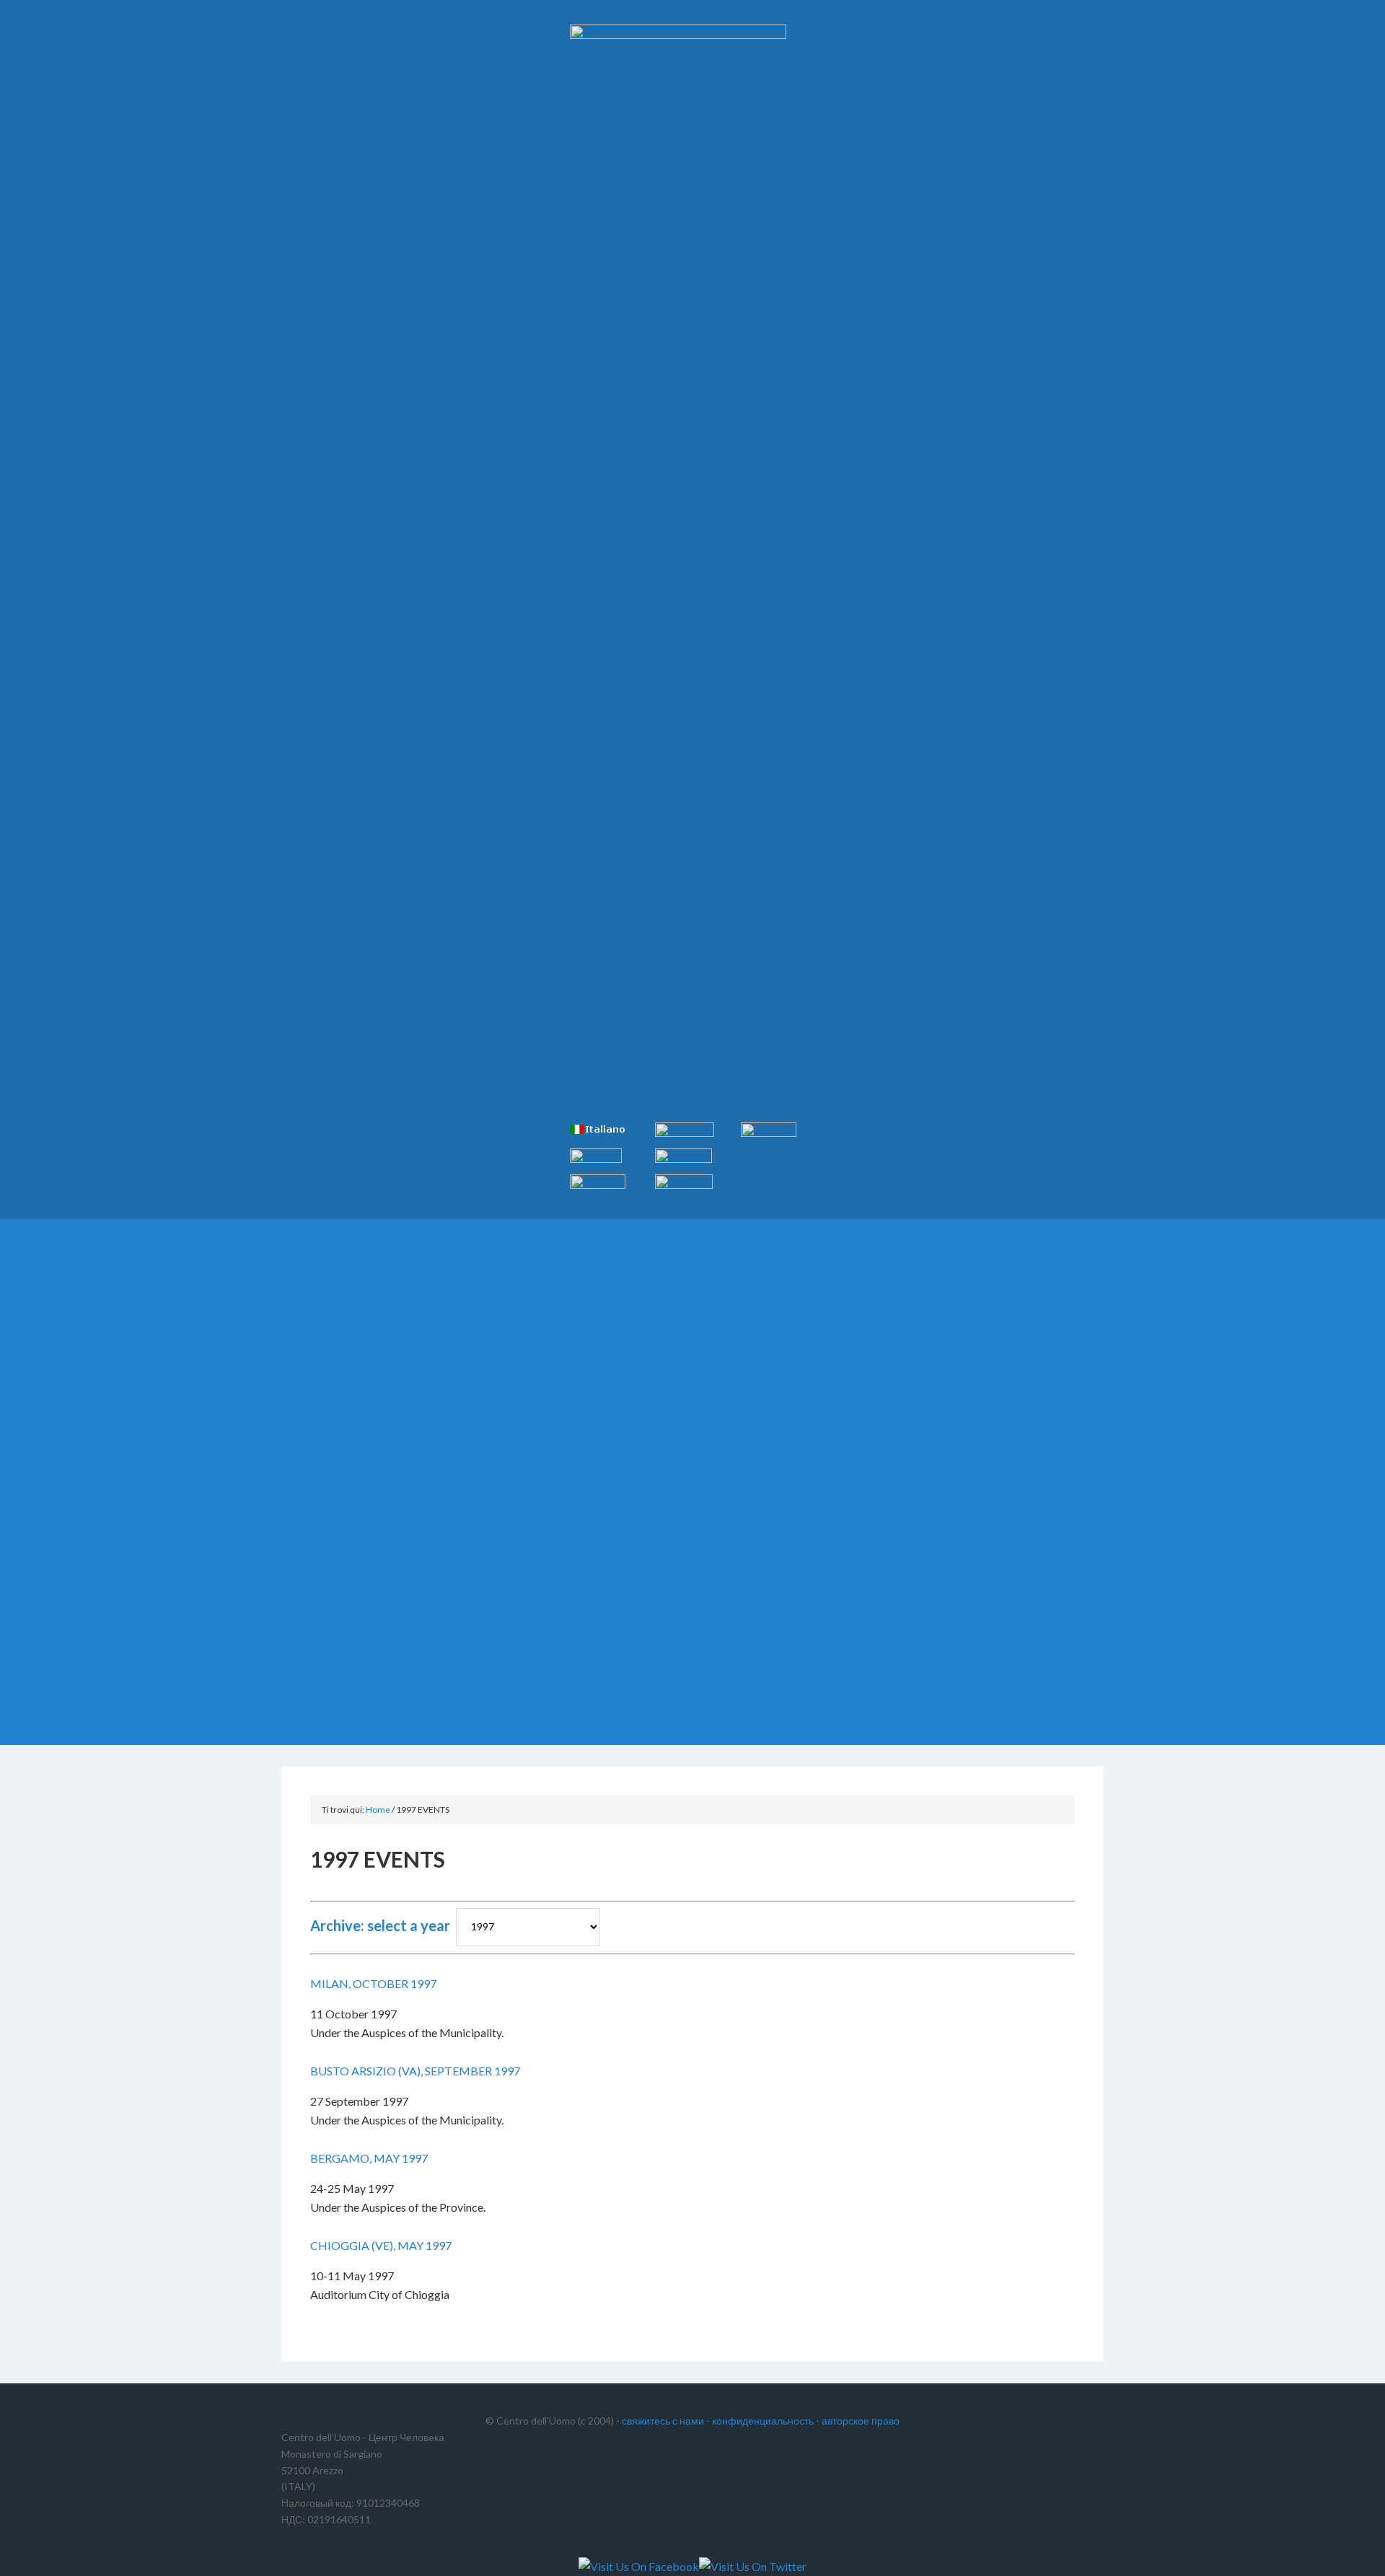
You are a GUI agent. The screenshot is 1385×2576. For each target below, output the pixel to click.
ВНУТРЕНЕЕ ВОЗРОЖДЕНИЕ (364, 1635)
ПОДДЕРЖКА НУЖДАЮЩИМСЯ (370, 1597)
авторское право (861, 2421)
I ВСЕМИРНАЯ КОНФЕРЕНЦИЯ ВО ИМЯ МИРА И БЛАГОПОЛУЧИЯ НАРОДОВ (494, 1429)
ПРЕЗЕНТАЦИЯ (326, 1297)
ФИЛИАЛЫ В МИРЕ (334, 1710)
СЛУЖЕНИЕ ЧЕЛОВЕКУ (347, 1354)
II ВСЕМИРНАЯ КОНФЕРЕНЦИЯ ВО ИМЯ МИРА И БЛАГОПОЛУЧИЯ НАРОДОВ (496, 1447)
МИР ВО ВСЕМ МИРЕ (339, 1560)
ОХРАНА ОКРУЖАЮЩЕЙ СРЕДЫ (373, 1616)
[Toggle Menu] (299, 1233)
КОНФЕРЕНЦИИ (327, 1410)
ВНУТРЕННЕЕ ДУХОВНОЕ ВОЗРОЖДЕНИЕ (401, 1522)
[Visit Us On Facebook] (639, 2566)
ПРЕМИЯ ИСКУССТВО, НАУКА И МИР (384, 1504)
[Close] (299, 1733)
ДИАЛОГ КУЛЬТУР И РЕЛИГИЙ (366, 1391)
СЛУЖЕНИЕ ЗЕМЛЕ (336, 1372)
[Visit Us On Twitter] (753, 2566)
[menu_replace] (299, 1258)
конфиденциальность (763, 2421)
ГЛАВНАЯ (309, 1279)
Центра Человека (404, 50)
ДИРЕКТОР (312, 1316)
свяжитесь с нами (663, 2421)
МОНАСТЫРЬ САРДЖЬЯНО (358, 1672)
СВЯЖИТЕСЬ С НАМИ (343, 1654)
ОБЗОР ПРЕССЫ (329, 1541)
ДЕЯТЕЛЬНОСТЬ (329, 1335)
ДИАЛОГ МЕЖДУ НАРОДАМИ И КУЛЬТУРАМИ (406, 1579)
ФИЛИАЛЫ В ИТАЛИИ (342, 1691)
